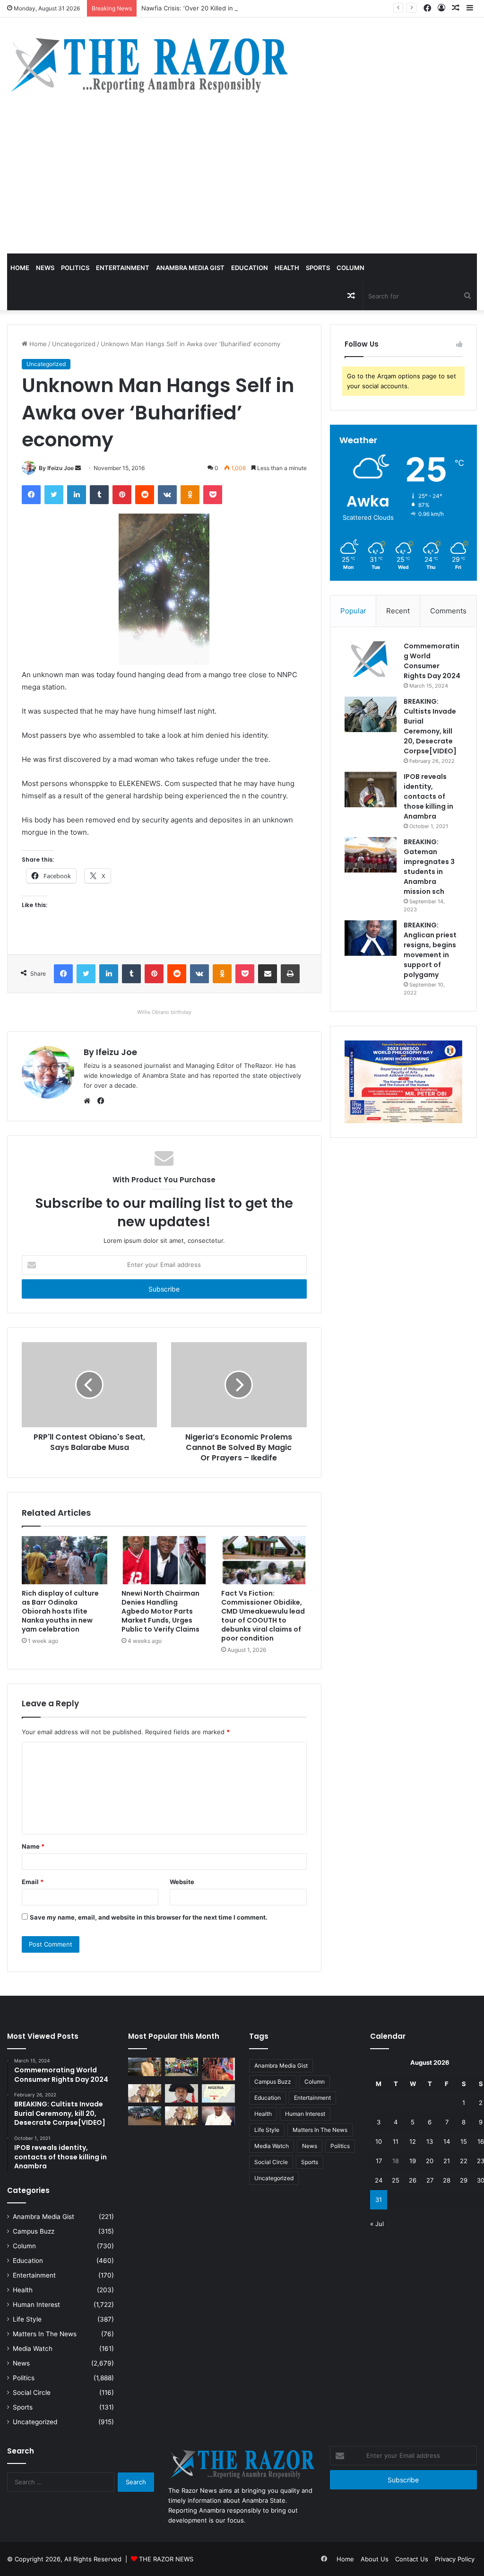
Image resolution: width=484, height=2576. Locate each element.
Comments (448, 611)
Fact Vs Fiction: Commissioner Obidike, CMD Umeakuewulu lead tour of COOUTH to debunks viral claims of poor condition (263, 1616)
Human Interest (36, 2305)
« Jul (377, 2224)
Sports (318, 268)
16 (481, 2141)
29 (464, 2180)
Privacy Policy (455, 2559)
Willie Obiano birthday (164, 1012)
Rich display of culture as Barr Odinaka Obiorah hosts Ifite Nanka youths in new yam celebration (60, 1611)
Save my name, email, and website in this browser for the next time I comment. (149, 1917)
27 (430, 2180)
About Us (375, 2559)
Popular (353, 611)
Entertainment (123, 268)
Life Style (27, 2319)
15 (464, 2141)
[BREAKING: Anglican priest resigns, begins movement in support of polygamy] (371, 938)
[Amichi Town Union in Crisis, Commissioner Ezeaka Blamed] (218, 2093)
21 (447, 2161)
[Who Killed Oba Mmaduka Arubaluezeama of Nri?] (218, 2116)
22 (464, 2161)
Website (182, 1882)
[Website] (89, 1101)
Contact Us (412, 2559)
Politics (75, 268)
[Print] (290, 974)
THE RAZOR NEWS (166, 2559)
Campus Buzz (34, 2231)
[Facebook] (31, 495)
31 (379, 2200)
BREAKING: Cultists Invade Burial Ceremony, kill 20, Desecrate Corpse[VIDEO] (430, 726)
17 (379, 2161)
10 (379, 2141)
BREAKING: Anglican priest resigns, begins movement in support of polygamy (430, 950)
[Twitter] (54, 495)
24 (379, 2180)
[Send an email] (78, 468)
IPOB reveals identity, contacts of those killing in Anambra (428, 796)
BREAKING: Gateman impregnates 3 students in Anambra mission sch (429, 867)
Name (33, 1846)
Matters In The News (45, 2334)
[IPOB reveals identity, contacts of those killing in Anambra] (371, 790)
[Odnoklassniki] (190, 495)
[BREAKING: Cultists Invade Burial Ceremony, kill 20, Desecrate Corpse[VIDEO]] (371, 714)
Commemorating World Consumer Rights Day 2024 (432, 661)
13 (430, 2141)
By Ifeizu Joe (56, 468)
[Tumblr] (99, 495)
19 (413, 2161)
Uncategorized (74, 344)
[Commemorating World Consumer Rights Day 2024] (371, 659)
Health (287, 268)
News (45, 268)
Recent (398, 611)
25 (396, 2180)
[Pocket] (213, 495)
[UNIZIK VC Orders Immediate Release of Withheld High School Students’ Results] (181, 2067)
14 (447, 2141)
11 (396, 2141)
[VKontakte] (167, 495)
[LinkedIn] (77, 495)
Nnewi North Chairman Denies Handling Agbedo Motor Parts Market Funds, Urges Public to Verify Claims (160, 1611)
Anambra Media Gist (190, 268)
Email (33, 1882)
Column (350, 268)
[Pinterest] (122, 495)
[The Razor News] (149, 65)
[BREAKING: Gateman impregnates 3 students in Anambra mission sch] (371, 855)
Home (20, 268)
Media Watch (33, 2349)
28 (447, 2180)
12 (413, 2141)
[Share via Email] (268, 974)
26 (413, 2180)
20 (430, 2161)
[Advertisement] (242, 183)
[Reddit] (145, 495)
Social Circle (32, 2393)
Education (250, 268)
